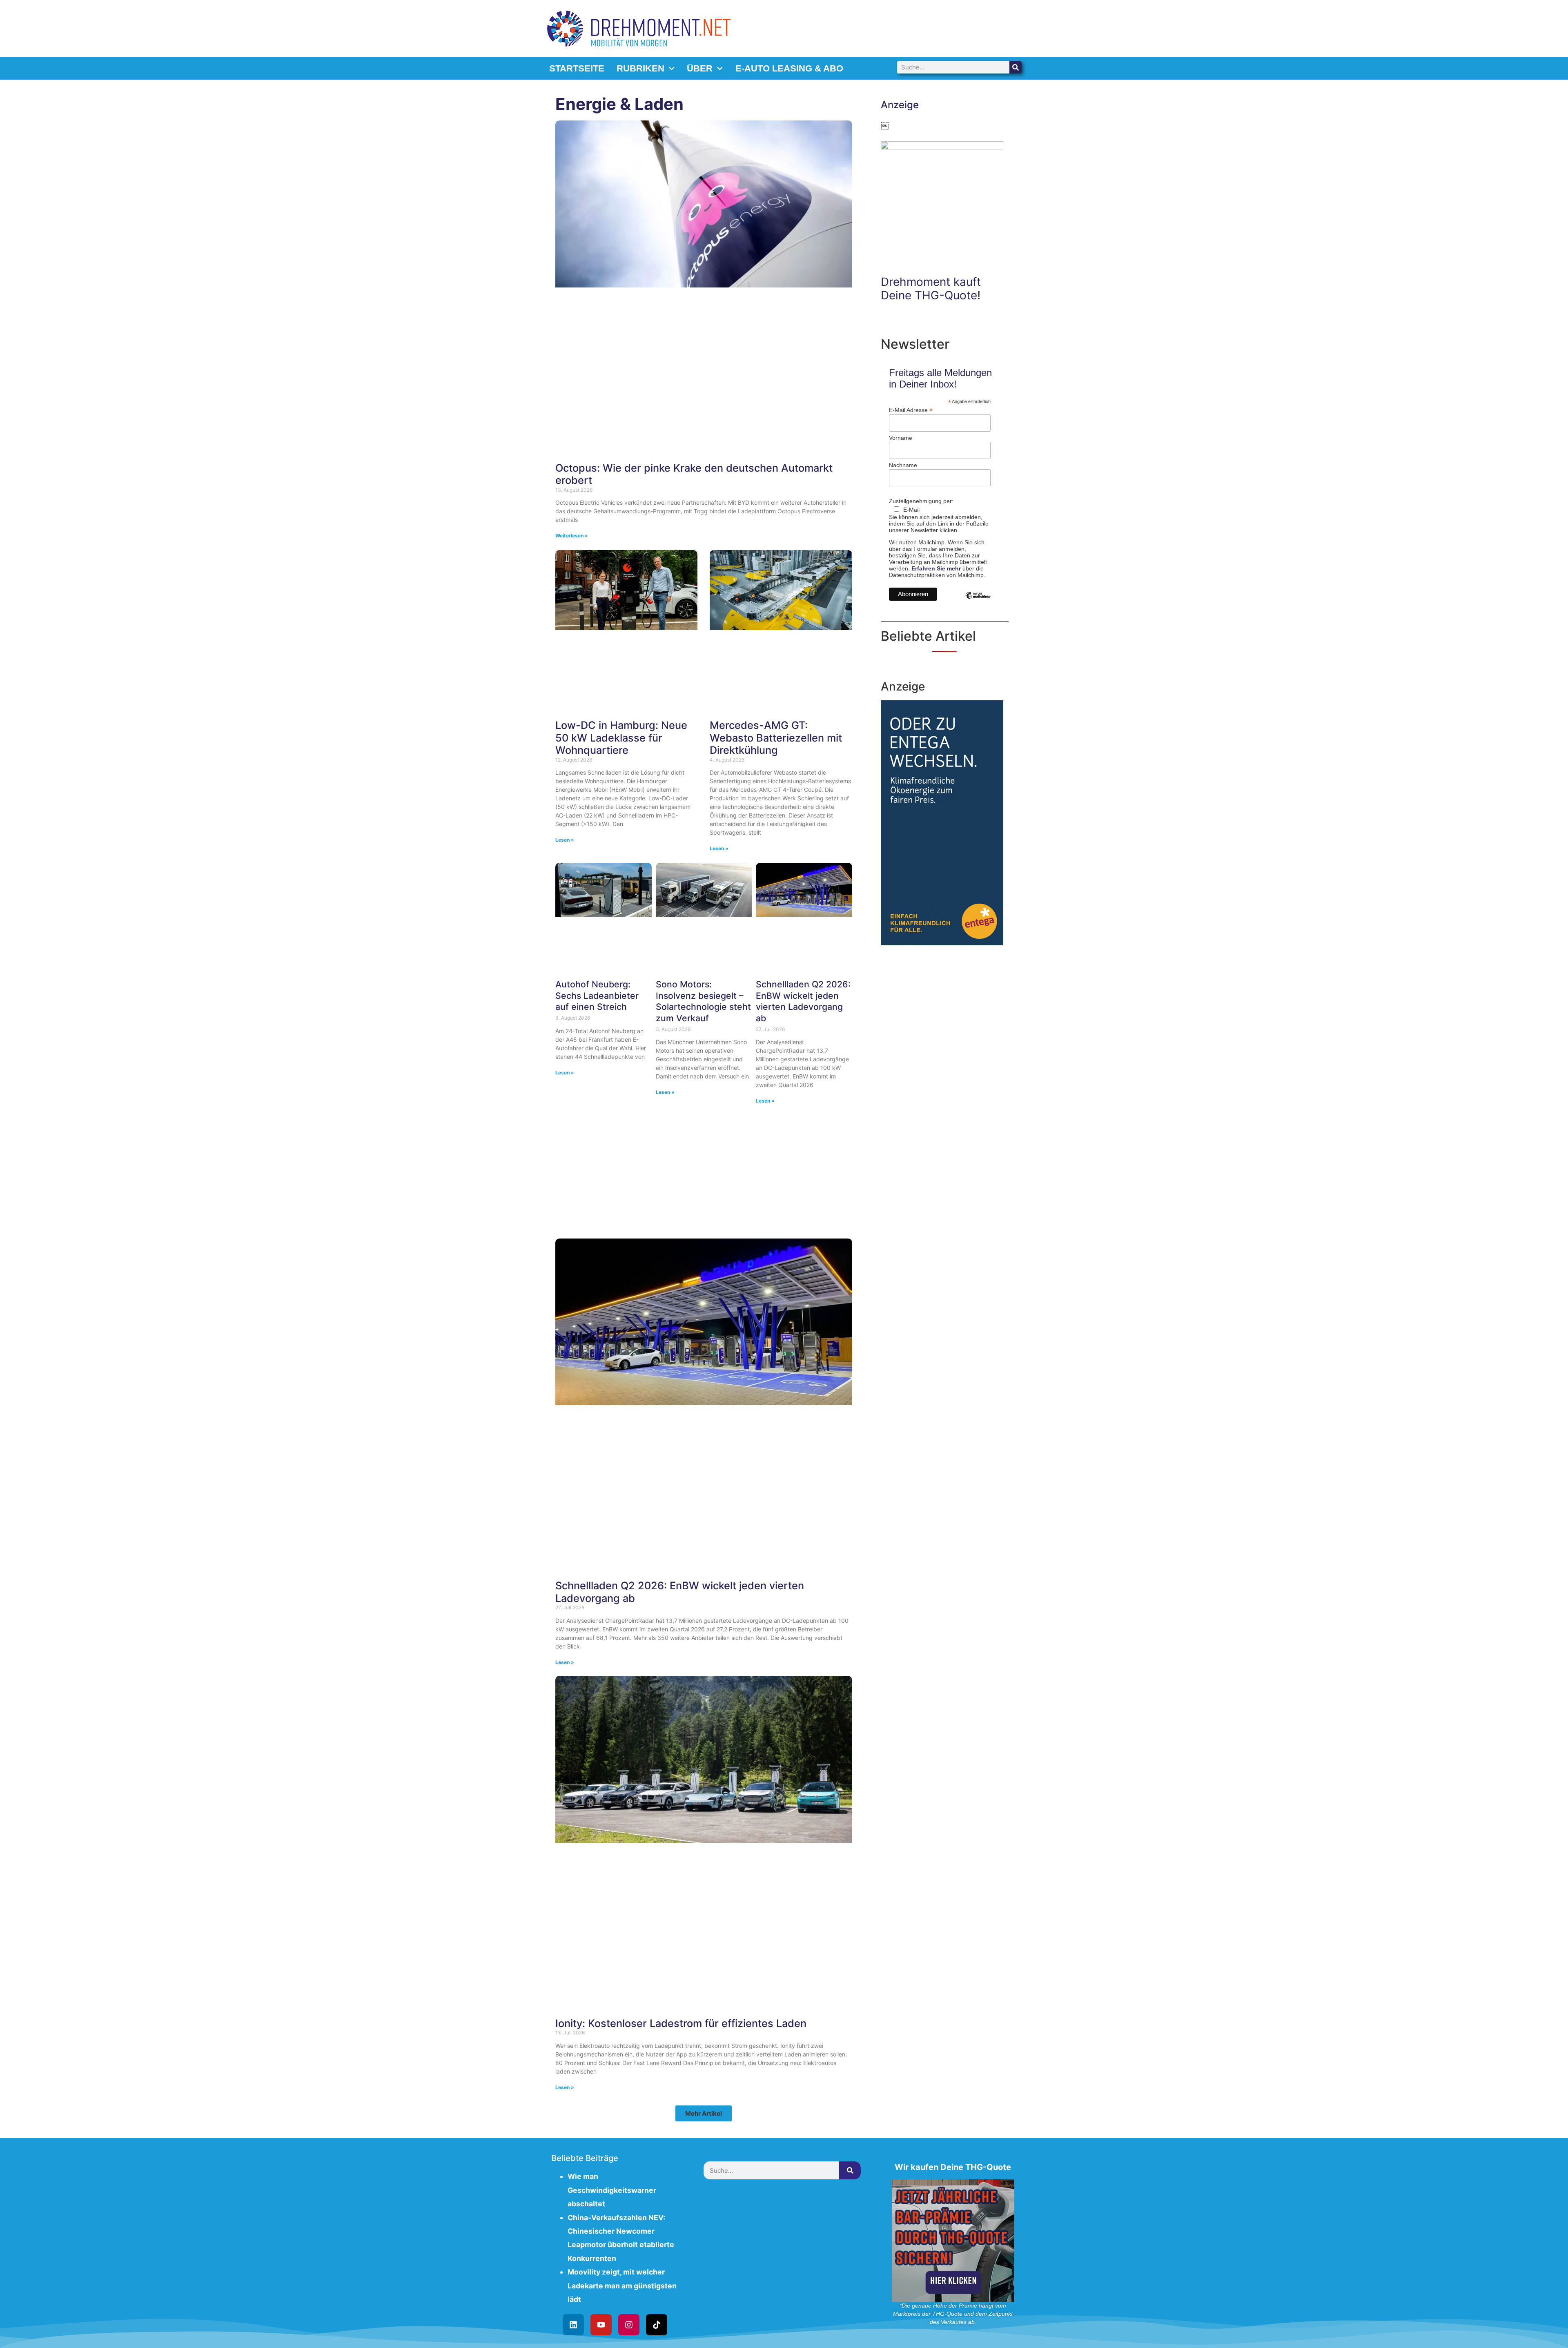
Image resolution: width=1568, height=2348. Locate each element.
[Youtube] (601, 2325)
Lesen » (565, 840)
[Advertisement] (704, 1172)
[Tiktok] (657, 2325)
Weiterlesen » (572, 536)
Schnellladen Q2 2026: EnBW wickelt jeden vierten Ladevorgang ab (803, 1001)
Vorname (901, 438)
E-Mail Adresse (911, 410)
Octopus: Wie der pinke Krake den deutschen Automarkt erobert (694, 474)
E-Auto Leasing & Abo (789, 68)
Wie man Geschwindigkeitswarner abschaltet (612, 2190)
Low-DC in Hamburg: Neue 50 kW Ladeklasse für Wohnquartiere (621, 737)
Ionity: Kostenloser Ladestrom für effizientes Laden (681, 2023)
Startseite (577, 68)
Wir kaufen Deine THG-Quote (953, 2167)
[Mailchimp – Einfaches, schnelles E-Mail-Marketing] (978, 601)
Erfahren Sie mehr (936, 568)
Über (700, 68)
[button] (704, 2113)
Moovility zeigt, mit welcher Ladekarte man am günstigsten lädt (622, 2286)
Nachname (903, 465)
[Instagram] (629, 2325)
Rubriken (640, 68)
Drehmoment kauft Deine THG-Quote (931, 289)
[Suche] (1016, 67)
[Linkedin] (573, 2325)
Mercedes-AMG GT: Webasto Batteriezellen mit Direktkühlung (776, 737)
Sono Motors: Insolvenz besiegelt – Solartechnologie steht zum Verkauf (703, 1001)
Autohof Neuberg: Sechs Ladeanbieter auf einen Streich (597, 995)
